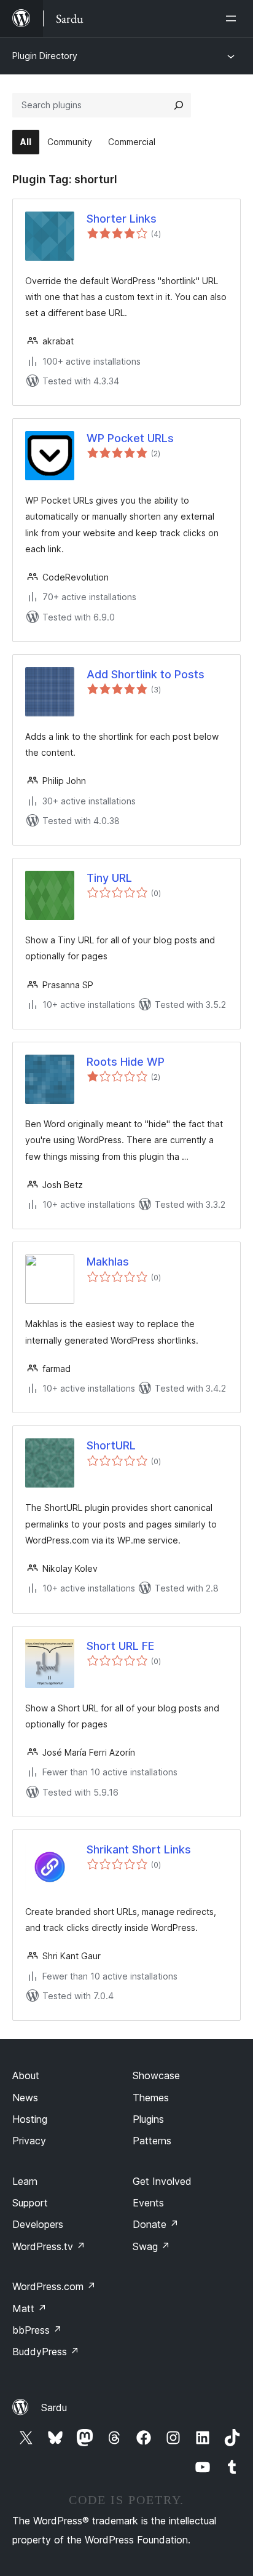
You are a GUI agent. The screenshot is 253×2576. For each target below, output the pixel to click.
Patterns (152, 2141)
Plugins (148, 2119)
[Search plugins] (179, 105)
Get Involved (162, 2181)
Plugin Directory (45, 56)
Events (148, 2203)
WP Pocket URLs (130, 438)
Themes (151, 2098)
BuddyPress (46, 2352)
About (26, 2075)
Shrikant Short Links (139, 1849)
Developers (38, 2224)
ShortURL (111, 1445)
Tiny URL (109, 878)
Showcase (156, 2075)
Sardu (54, 2408)
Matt (29, 2308)
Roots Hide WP (126, 1062)
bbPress (37, 2330)
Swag (151, 2246)
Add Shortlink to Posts (146, 674)
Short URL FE (120, 1646)
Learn (25, 2181)
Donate (156, 2224)
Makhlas (108, 1262)
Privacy (29, 2141)
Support (30, 2203)
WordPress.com (54, 2286)
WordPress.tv (49, 2246)
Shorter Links (122, 219)
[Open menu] (233, 18)
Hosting (30, 2119)
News (25, 2098)
